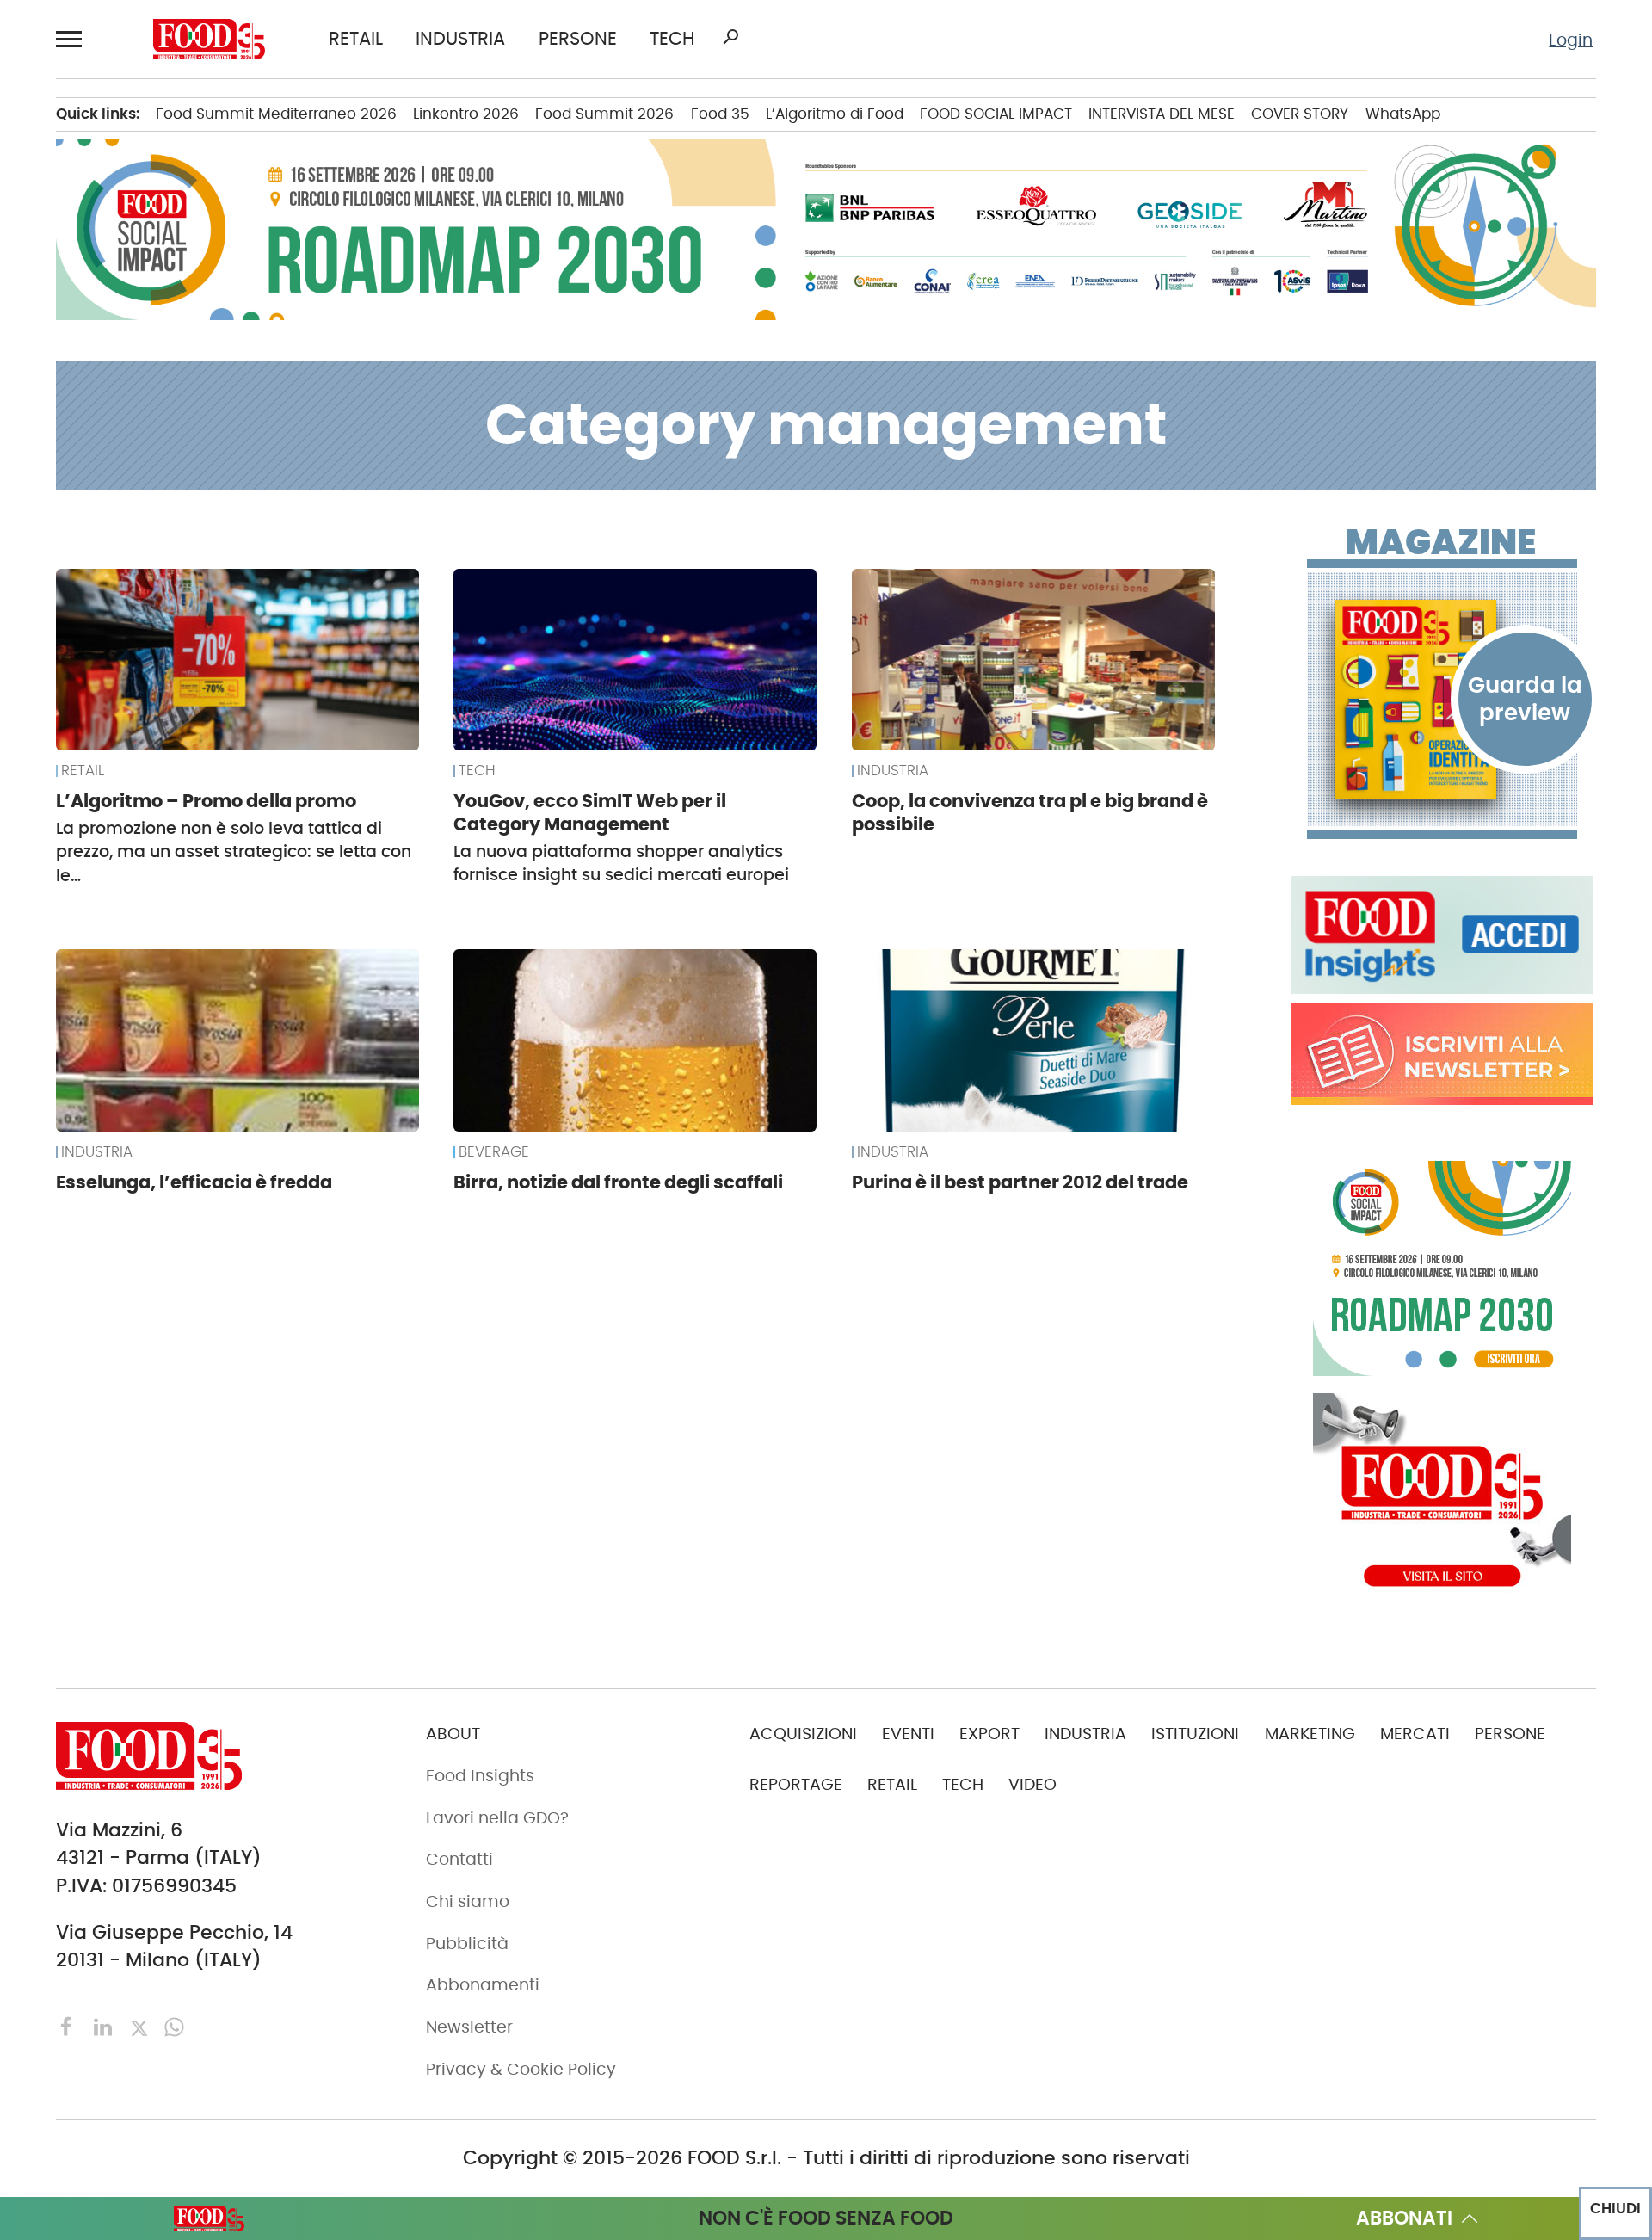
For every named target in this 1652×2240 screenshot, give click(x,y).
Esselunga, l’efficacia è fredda (194, 1182)
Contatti (459, 1859)
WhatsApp (1403, 114)
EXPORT (989, 1734)
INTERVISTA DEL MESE (1162, 114)
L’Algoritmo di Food (835, 114)
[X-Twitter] (142, 2025)
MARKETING (1310, 1734)
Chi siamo (468, 1901)
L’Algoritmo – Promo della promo (206, 801)
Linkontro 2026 (466, 114)
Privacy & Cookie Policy (521, 2069)
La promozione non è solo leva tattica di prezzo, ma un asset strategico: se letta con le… (234, 852)
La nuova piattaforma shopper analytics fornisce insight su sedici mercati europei (621, 863)
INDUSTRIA (460, 39)
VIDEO (1032, 1784)
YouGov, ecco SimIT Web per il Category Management (590, 812)
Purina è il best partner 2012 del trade (1020, 1182)
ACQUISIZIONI (803, 1734)
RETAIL (356, 39)
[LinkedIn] (105, 2025)
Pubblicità (467, 1944)
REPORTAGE (796, 1784)
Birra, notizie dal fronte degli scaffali (618, 1182)
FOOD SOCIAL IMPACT (996, 114)
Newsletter (469, 2027)
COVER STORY (1300, 114)
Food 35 (720, 114)
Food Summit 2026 (604, 114)
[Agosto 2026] (1442, 699)
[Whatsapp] (174, 2025)
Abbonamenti (483, 1985)
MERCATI (1415, 1734)
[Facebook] (69, 2025)
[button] (72, 39)
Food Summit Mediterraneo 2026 (276, 114)
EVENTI (908, 1734)
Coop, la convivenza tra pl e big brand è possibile (1030, 812)
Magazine (1441, 542)
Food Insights (480, 1776)
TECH (672, 39)
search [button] (730, 37)
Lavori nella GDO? (497, 1818)
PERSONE (578, 39)
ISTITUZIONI (1195, 1734)
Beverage (494, 1152)
